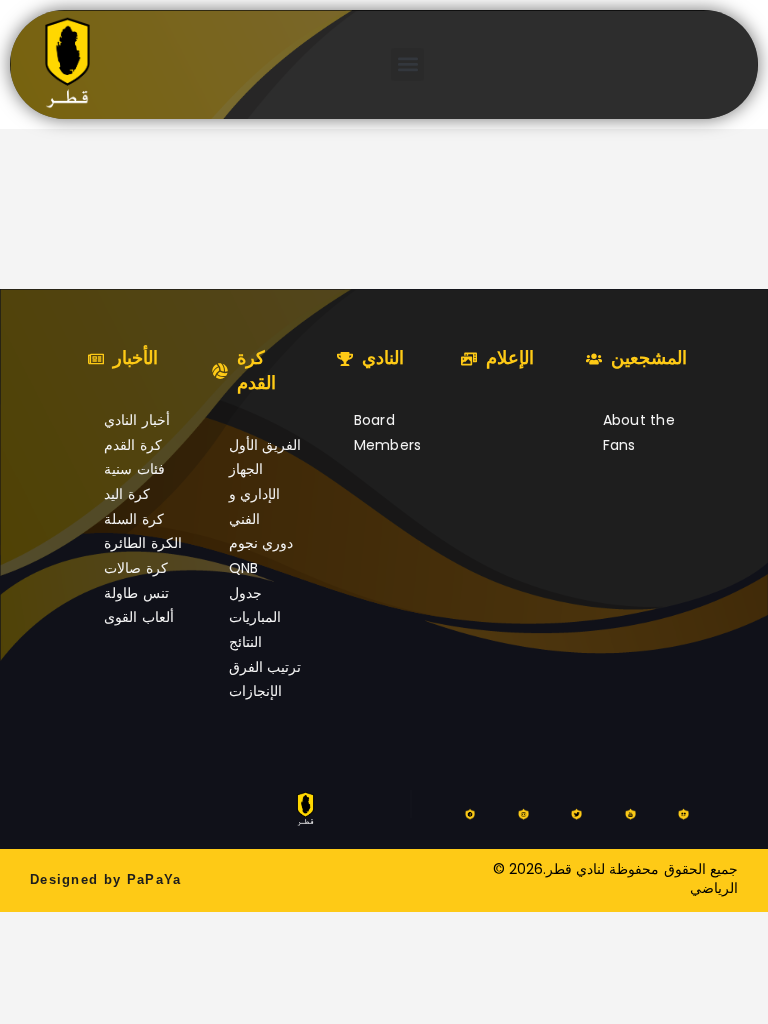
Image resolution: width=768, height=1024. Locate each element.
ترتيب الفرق (265, 667)
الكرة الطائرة (142, 543)
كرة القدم (132, 445)
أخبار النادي (136, 420)
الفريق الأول (265, 445)
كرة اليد (126, 494)
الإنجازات (255, 691)
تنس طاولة (136, 593)
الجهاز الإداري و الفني (254, 493)
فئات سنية (134, 469)
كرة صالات (135, 568)
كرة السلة (133, 519)
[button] (407, 64)
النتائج (245, 642)
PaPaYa (154, 879)
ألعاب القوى (138, 617)
